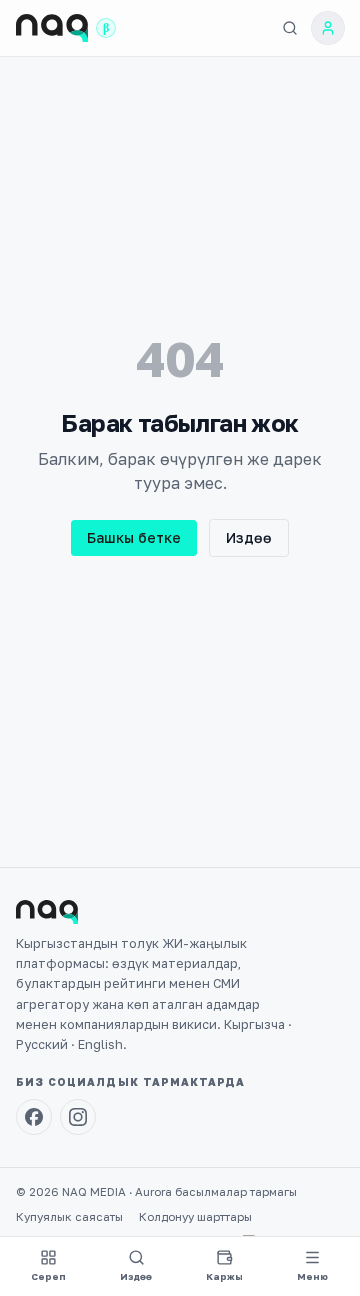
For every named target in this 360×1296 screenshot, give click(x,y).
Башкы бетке (134, 537)
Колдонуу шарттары (195, 1217)
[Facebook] (34, 1117)
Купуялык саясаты (69, 1217)
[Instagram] (78, 1117)
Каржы (224, 1276)
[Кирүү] (328, 28)
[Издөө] (290, 28)
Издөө (249, 537)
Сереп (48, 1276)
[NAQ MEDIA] (52, 28)
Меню (312, 1276)
